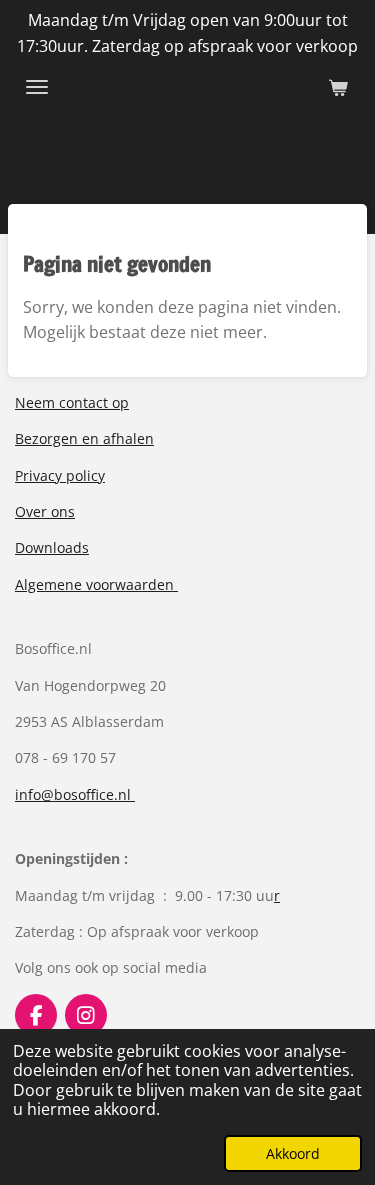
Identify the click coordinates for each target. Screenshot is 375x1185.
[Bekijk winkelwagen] (338, 87)
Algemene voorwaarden (96, 584)
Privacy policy (60, 475)
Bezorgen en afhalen (84, 438)
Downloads (52, 547)
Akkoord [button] (293, 1153)
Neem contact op (72, 402)
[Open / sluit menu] (37, 87)
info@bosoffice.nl (75, 794)
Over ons (45, 511)
